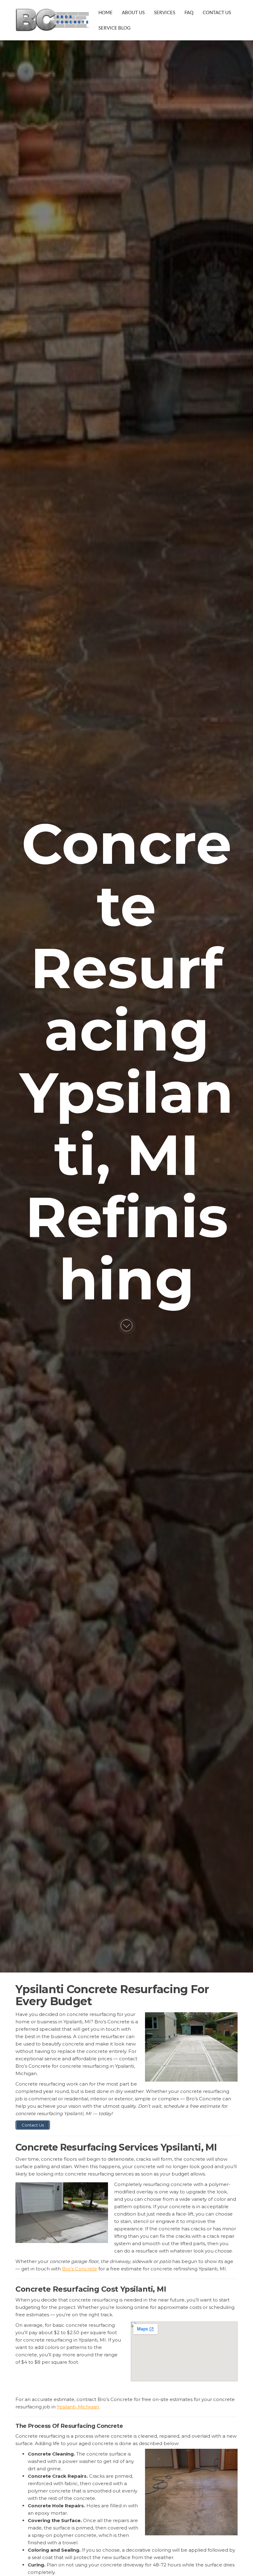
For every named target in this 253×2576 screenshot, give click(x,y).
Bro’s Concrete (80, 2269)
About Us (133, 12)
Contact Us (217, 12)
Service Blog (114, 28)
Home (106, 12)
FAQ (189, 12)
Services (165, 12)
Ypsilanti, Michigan (78, 2407)
